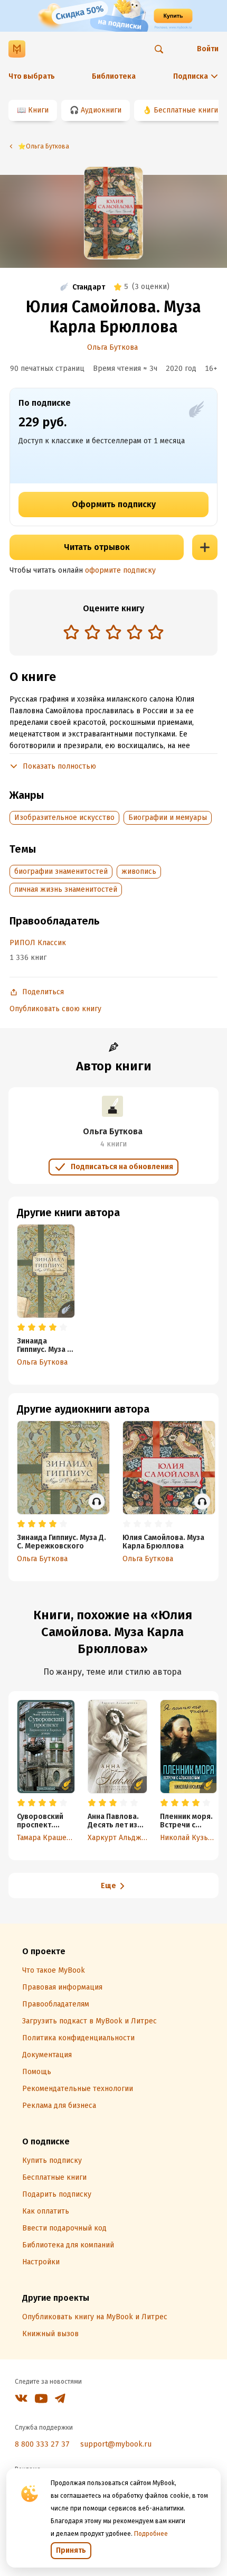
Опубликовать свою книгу (55, 1009)
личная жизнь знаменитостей (66, 889)
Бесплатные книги (186, 110)
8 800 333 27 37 (42, 2444)
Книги (38, 110)
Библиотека (114, 76)
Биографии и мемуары (168, 818)
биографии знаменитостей (61, 871)
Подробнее (151, 2534)
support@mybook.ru (116, 2444)
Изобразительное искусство (64, 818)
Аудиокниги (101, 110)
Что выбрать (32, 76)
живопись (139, 871)
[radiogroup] (113, 633)
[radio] (71, 632)
